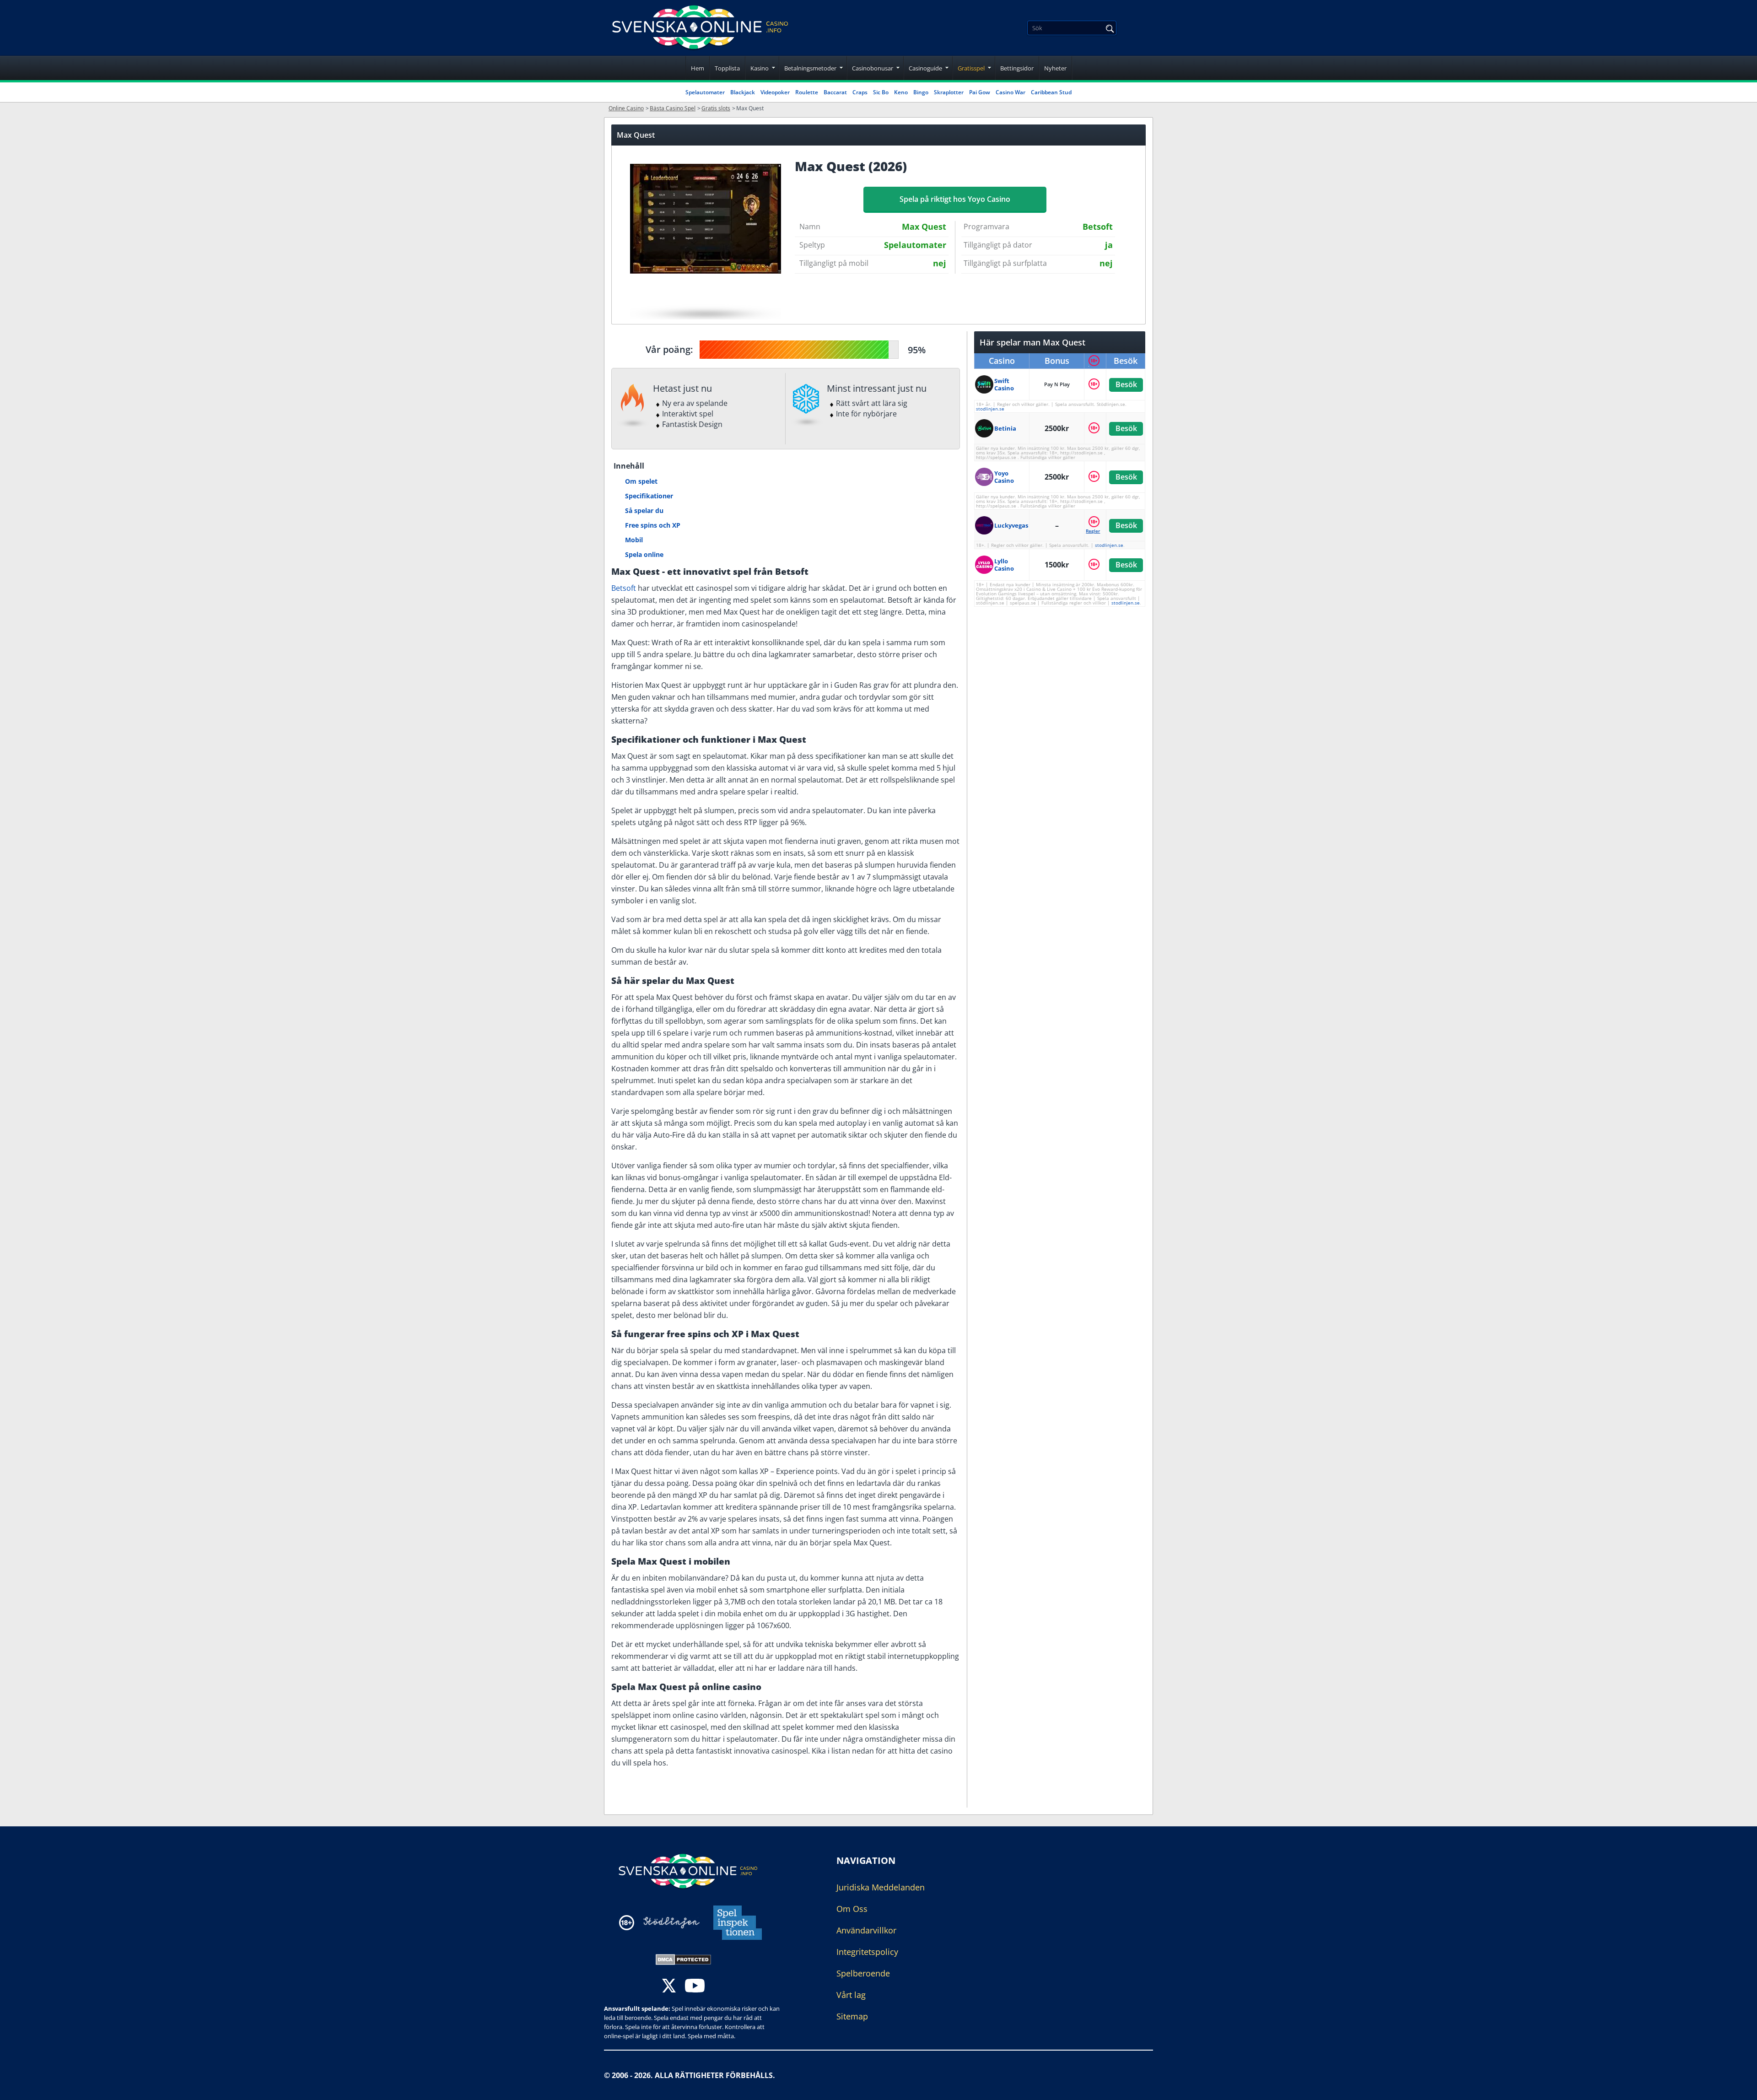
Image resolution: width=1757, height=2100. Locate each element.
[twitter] (669, 1987)
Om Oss (852, 1909)
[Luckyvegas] (985, 525)
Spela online (644, 554)
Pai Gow (980, 92)
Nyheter (1055, 68)
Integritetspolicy (867, 1952)
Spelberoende (863, 1973)
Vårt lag (851, 1995)
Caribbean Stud (1051, 92)
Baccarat (835, 92)
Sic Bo (881, 92)
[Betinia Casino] (985, 428)
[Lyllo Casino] (985, 565)
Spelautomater (705, 92)
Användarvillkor (866, 1930)
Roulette (807, 92)
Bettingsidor (1017, 68)
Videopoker (775, 92)
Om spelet (641, 481)
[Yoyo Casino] (985, 477)
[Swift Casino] (985, 384)
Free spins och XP (653, 525)
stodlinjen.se (990, 409)
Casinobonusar (873, 68)
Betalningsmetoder (810, 68)
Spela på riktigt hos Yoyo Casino (955, 199)
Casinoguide (925, 68)
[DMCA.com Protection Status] (683, 1959)
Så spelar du (644, 510)
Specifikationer (649, 496)
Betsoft (624, 588)
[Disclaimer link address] (671, 1923)
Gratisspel (971, 68)
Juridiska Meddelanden (881, 1887)
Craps (860, 92)
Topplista (727, 68)
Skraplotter (949, 92)
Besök (1126, 384)
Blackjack (743, 92)
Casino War (1011, 92)
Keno (901, 92)
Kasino (760, 68)
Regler (1093, 531)
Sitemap (852, 2016)
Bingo (921, 92)
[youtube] (695, 1987)
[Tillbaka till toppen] (1739, 2086)
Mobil (634, 540)
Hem (698, 68)
